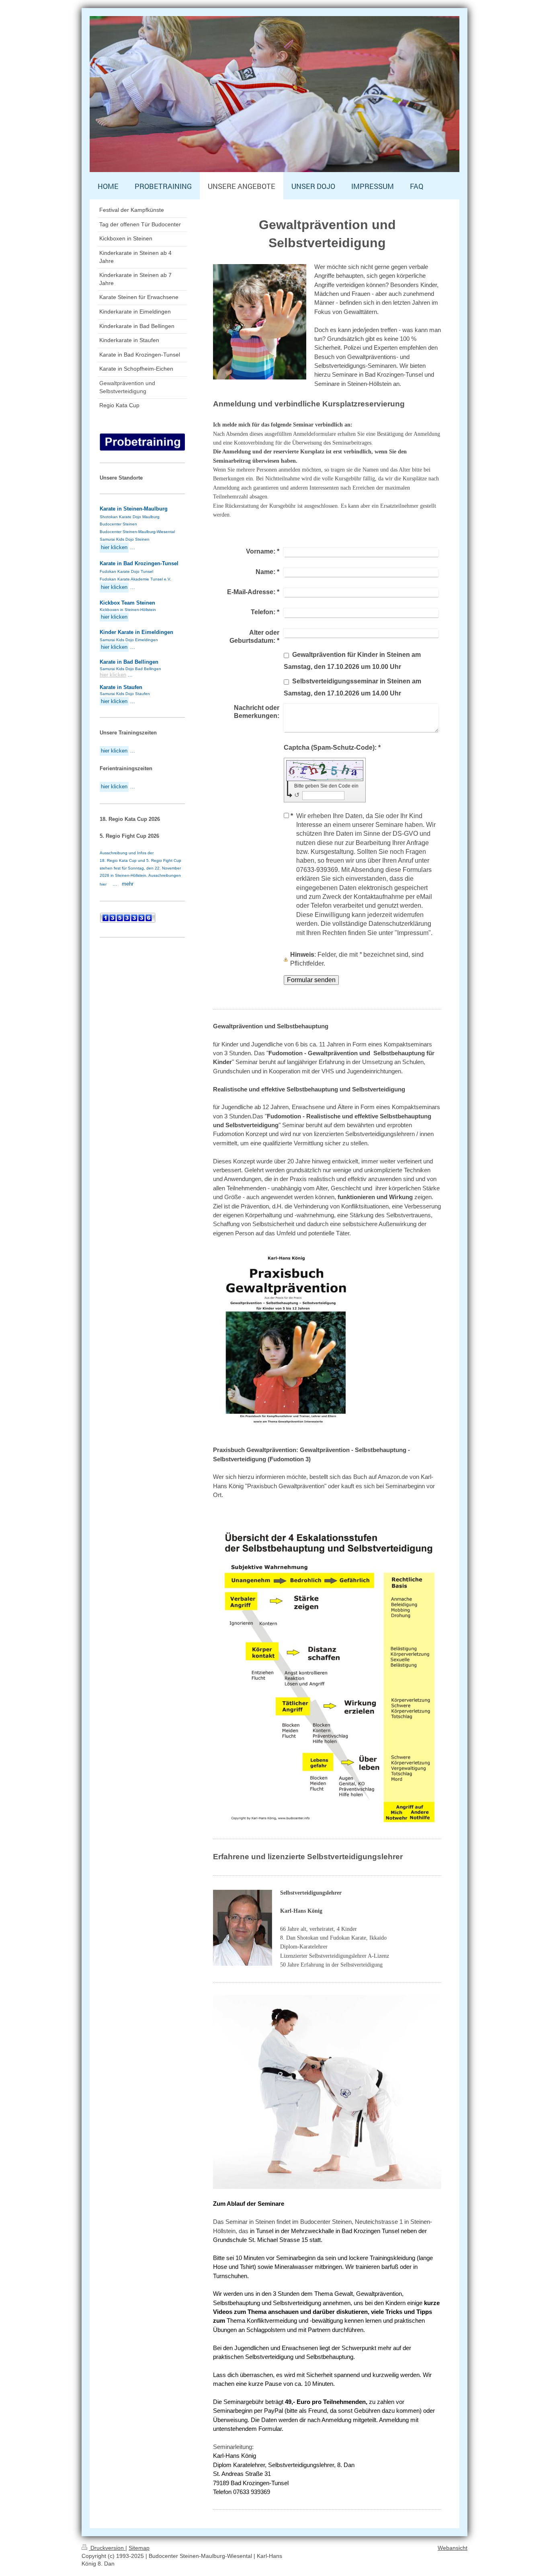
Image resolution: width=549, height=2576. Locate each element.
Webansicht (453, 2548)
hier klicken (113, 675)
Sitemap (139, 2548)
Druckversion (107, 2548)
